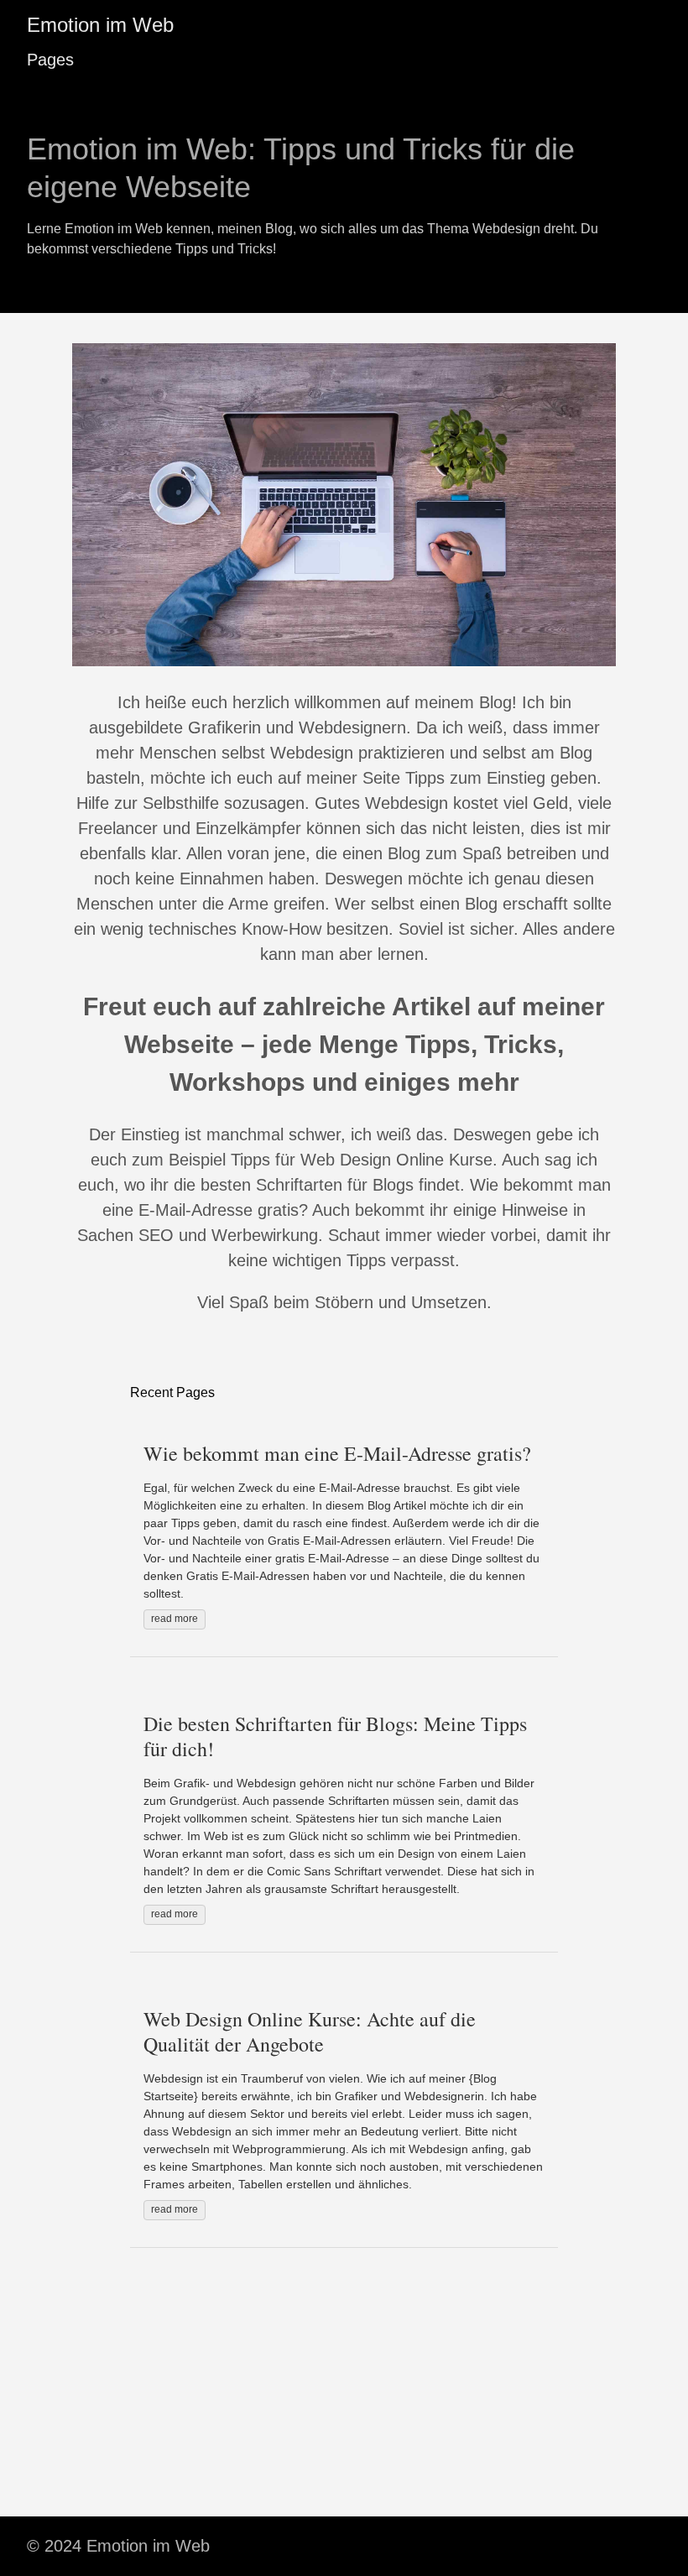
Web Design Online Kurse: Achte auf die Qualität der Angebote (310, 2031)
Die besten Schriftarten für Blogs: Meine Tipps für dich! (335, 1736)
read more (175, 1619)
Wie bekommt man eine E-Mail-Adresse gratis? (337, 1453)
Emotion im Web (100, 25)
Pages (50, 60)
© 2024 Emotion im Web (118, 2546)
